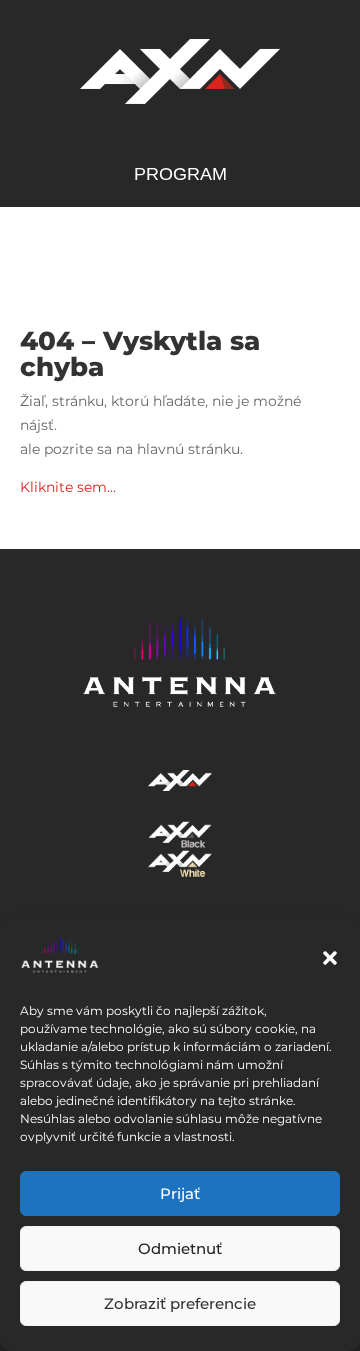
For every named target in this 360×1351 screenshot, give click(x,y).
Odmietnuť (180, 1248)
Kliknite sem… (68, 487)
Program (180, 175)
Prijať (180, 1193)
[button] (330, 958)
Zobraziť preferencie (180, 1303)
